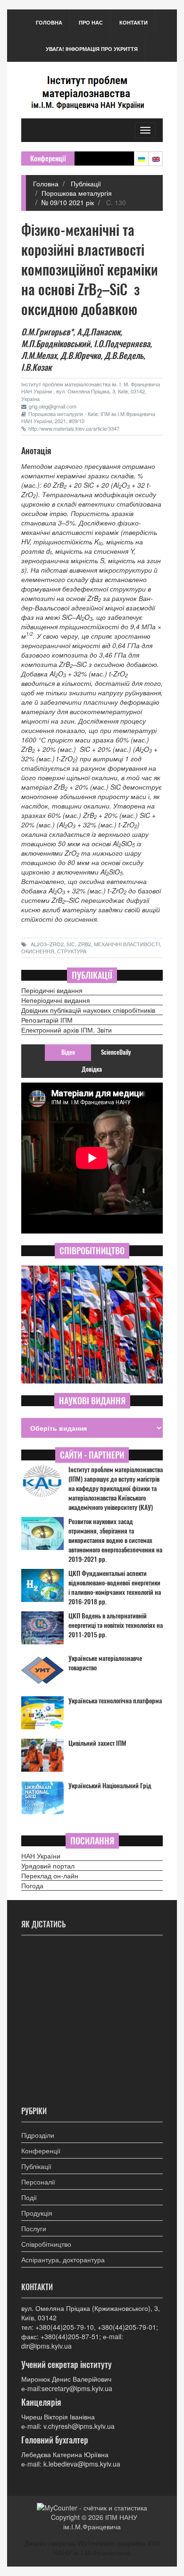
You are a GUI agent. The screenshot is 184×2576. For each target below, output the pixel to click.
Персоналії (38, 2182)
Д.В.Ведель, (125, 355)
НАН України (41, 1856)
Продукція (37, 2213)
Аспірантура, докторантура (63, 2259)
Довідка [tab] (92, 1069)
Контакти (134, 22)
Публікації (85, 183)
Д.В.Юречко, (81, 355)
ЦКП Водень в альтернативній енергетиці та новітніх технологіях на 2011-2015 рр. (116, 1625)
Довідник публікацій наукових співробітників (88, 1010)
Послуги (34, 2228)
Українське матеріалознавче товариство (105, 1663)
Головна (49, 22)
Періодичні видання (52, 990)
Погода (32, 1885)
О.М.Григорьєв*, (48, 332)
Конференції (41, 2151)
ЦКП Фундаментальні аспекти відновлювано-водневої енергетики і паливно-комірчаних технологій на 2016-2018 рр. (115, 1588)
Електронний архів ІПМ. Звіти (67, 1030)
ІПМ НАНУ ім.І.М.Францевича (100, 2522)
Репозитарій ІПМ (47, 1020)
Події (29, 2197)
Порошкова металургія (77, 193)
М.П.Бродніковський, (57, 344)
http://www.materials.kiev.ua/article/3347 (74, 428)
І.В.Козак (36, 367)
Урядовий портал (48, 1866)
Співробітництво (46, 2244)
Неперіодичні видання (56, 1000)
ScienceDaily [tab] (116, 1052)
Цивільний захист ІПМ (97, 1743)
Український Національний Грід (110, 1786)
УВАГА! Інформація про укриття (92, 49)
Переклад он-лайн (50, 1876)
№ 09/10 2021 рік (68, 202)
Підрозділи (38, 2135)
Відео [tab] (68, 1052)
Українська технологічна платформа (115, 1701)
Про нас (91, 22)
